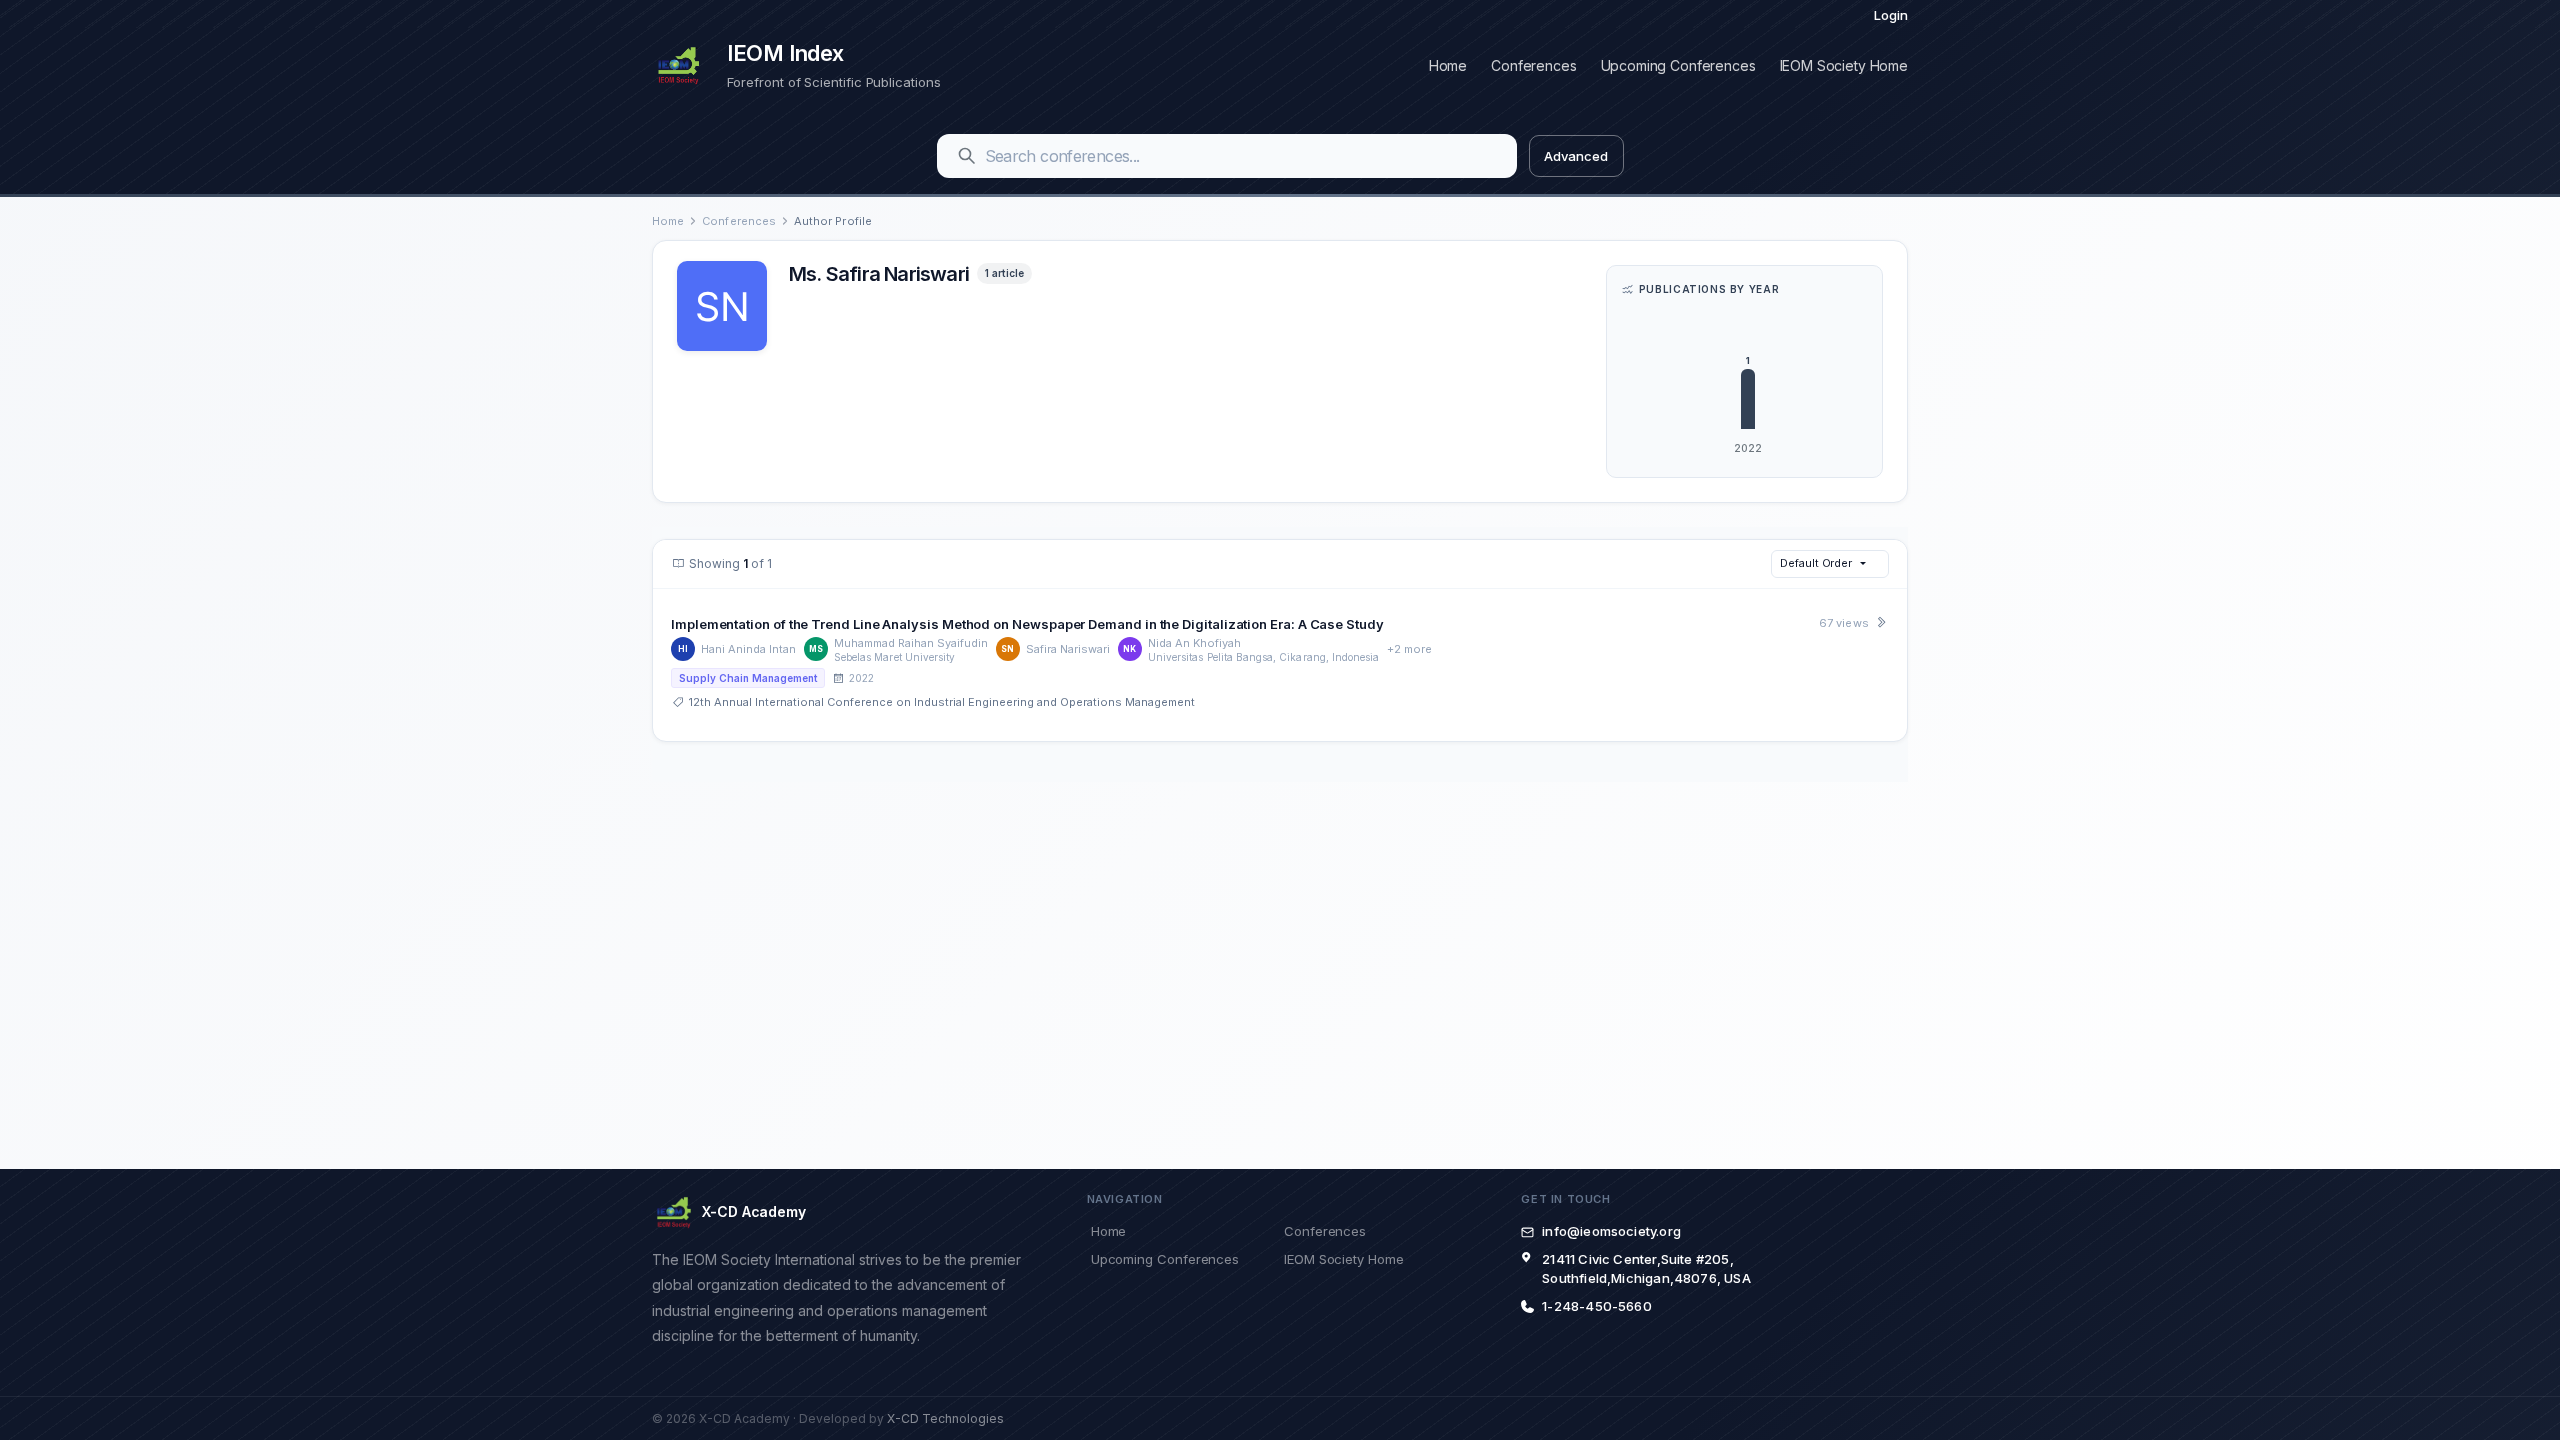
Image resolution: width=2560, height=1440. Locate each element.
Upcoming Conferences (1678, 65)
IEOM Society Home (1844, 65)
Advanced (1575, 156)
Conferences (1533, 65)
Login (1891, 15)
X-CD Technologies (945, 1418)
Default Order (1816, 563)
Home (1448, 65)
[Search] (967, 156)
